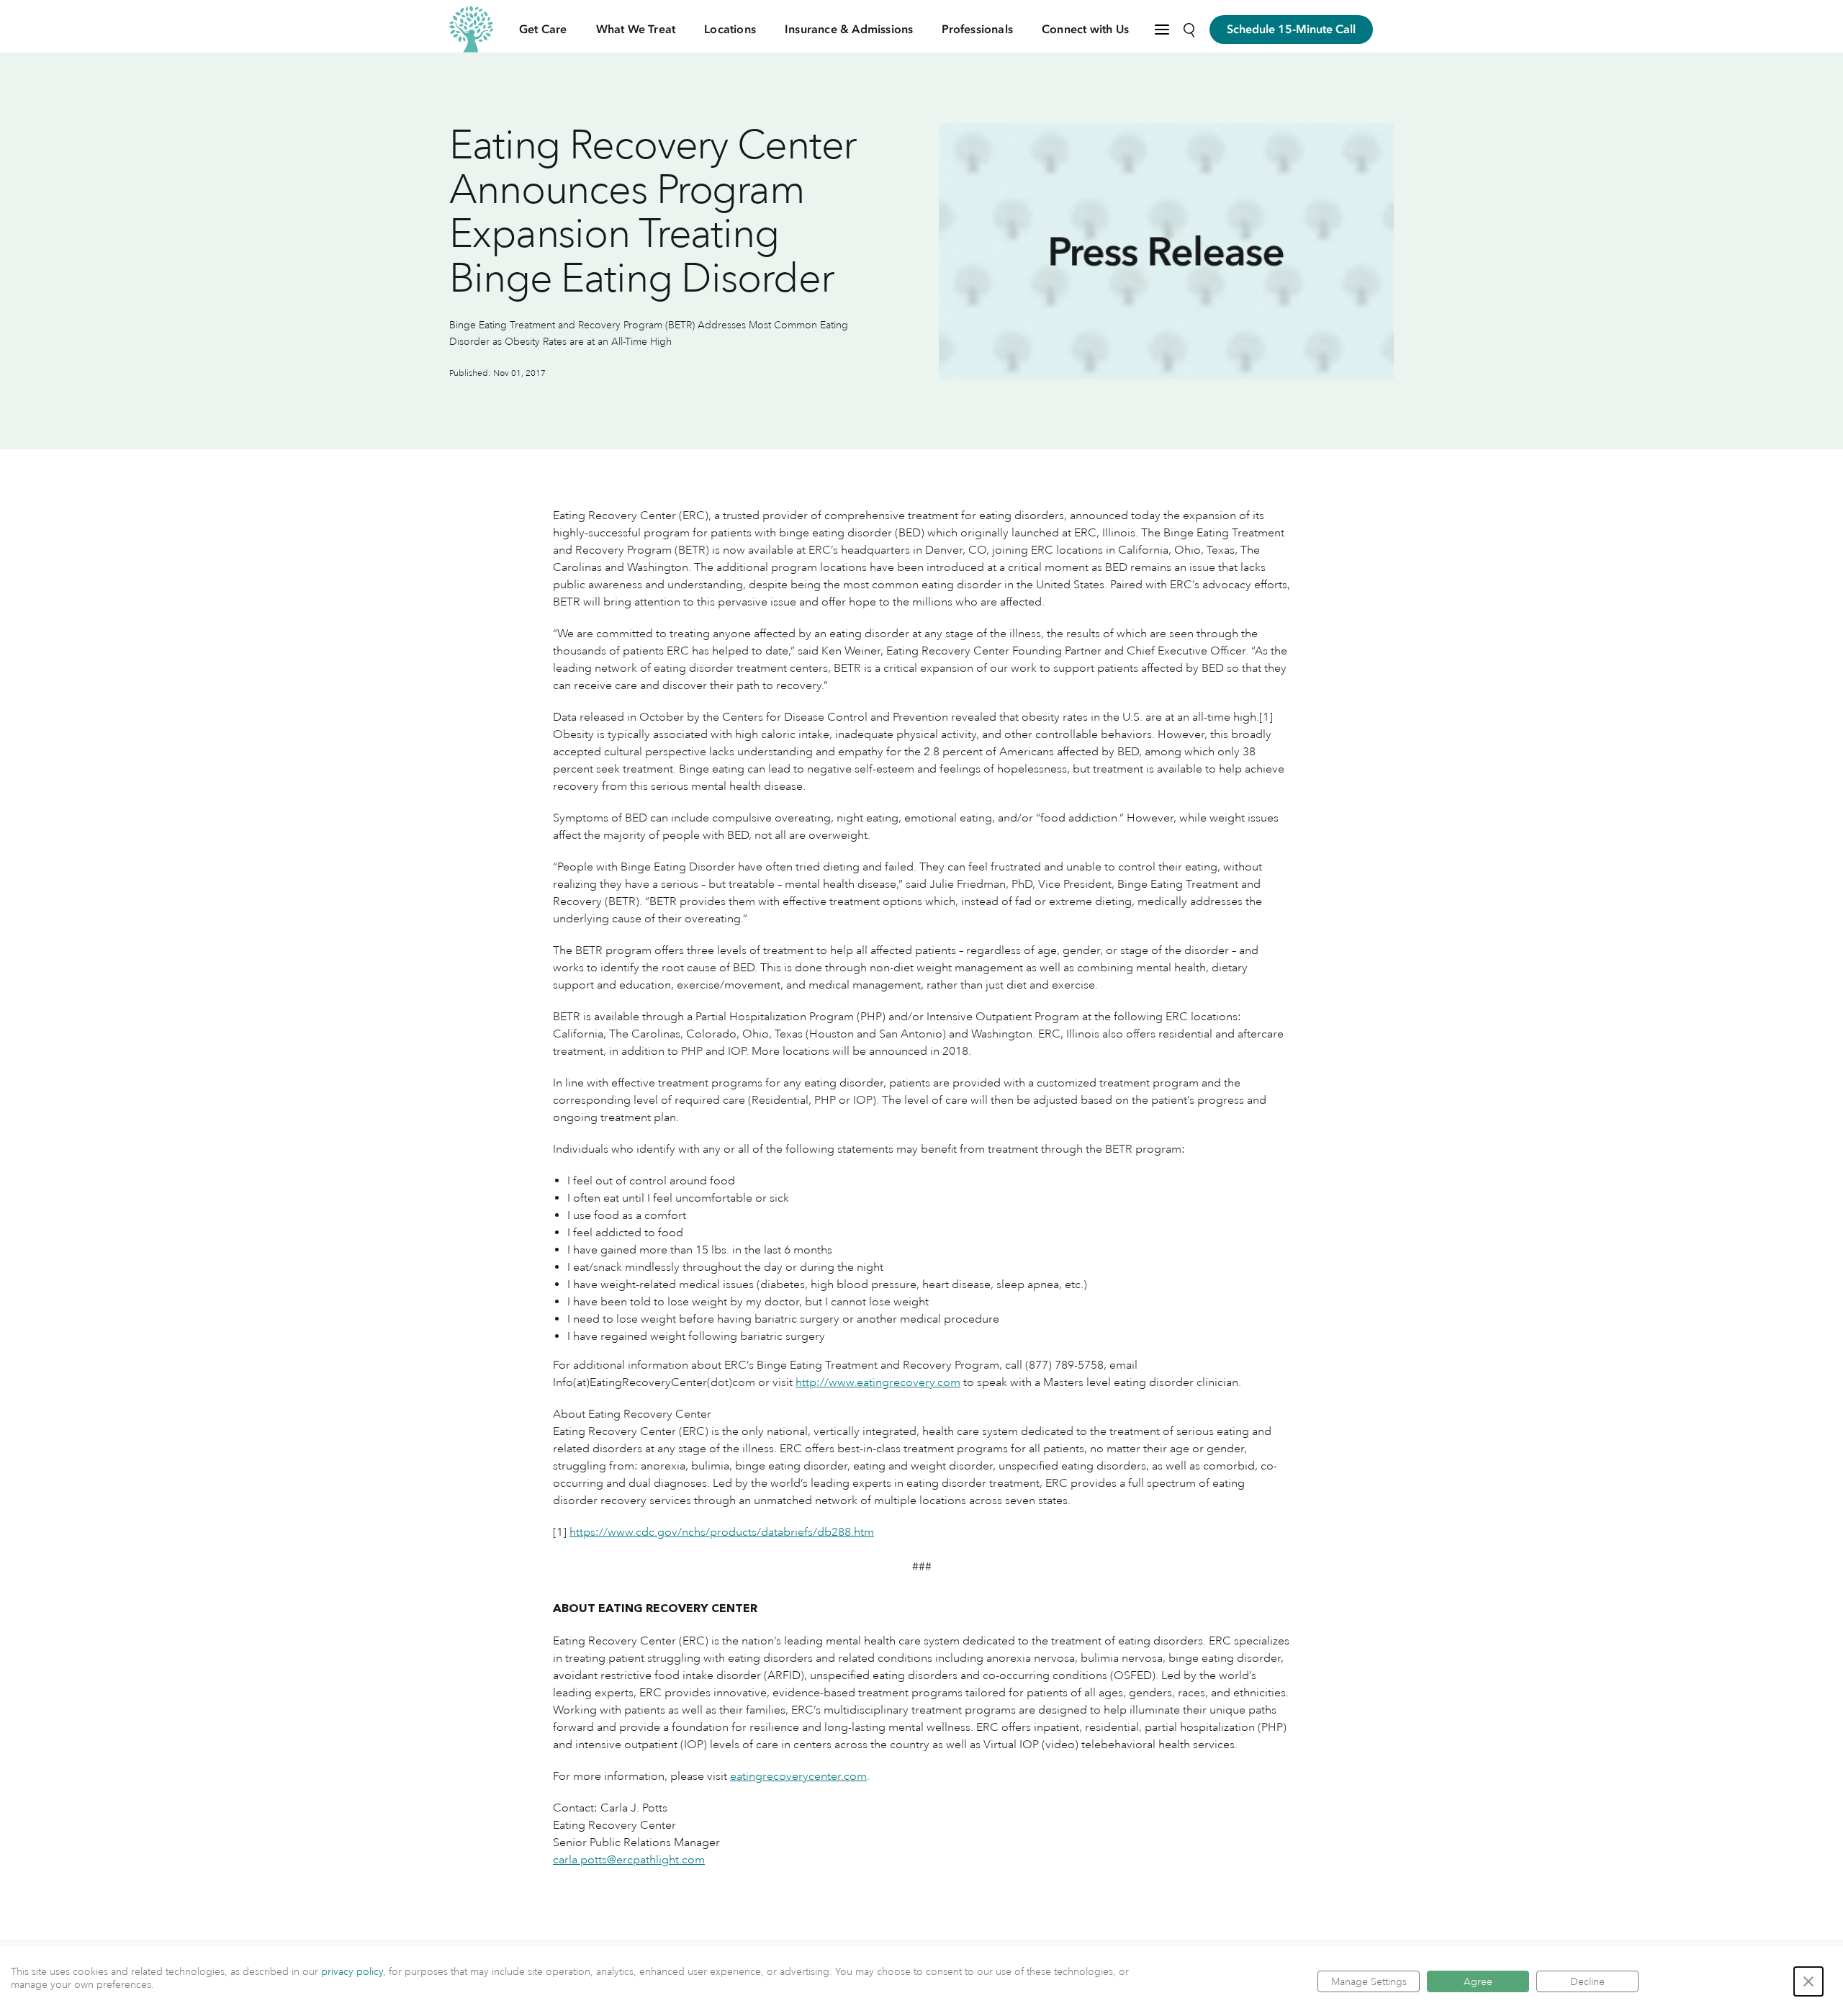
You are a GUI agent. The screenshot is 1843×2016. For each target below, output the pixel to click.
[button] (1808, 1981)
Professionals (977, 30)
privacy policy (352, 1971)
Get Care (543, 30)
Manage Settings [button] (1369, 1981)
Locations (730, 30)
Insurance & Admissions (849, 30)
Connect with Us (1085, 30)
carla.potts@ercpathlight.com (629, 1860)
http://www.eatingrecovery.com (878, 1382)
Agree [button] (1478, 1981)
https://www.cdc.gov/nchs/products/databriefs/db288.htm (722, 1532)
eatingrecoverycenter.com (798, 1776)
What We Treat (636, 30)
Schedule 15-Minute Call (1291, 30)
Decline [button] (1587, 1981)
